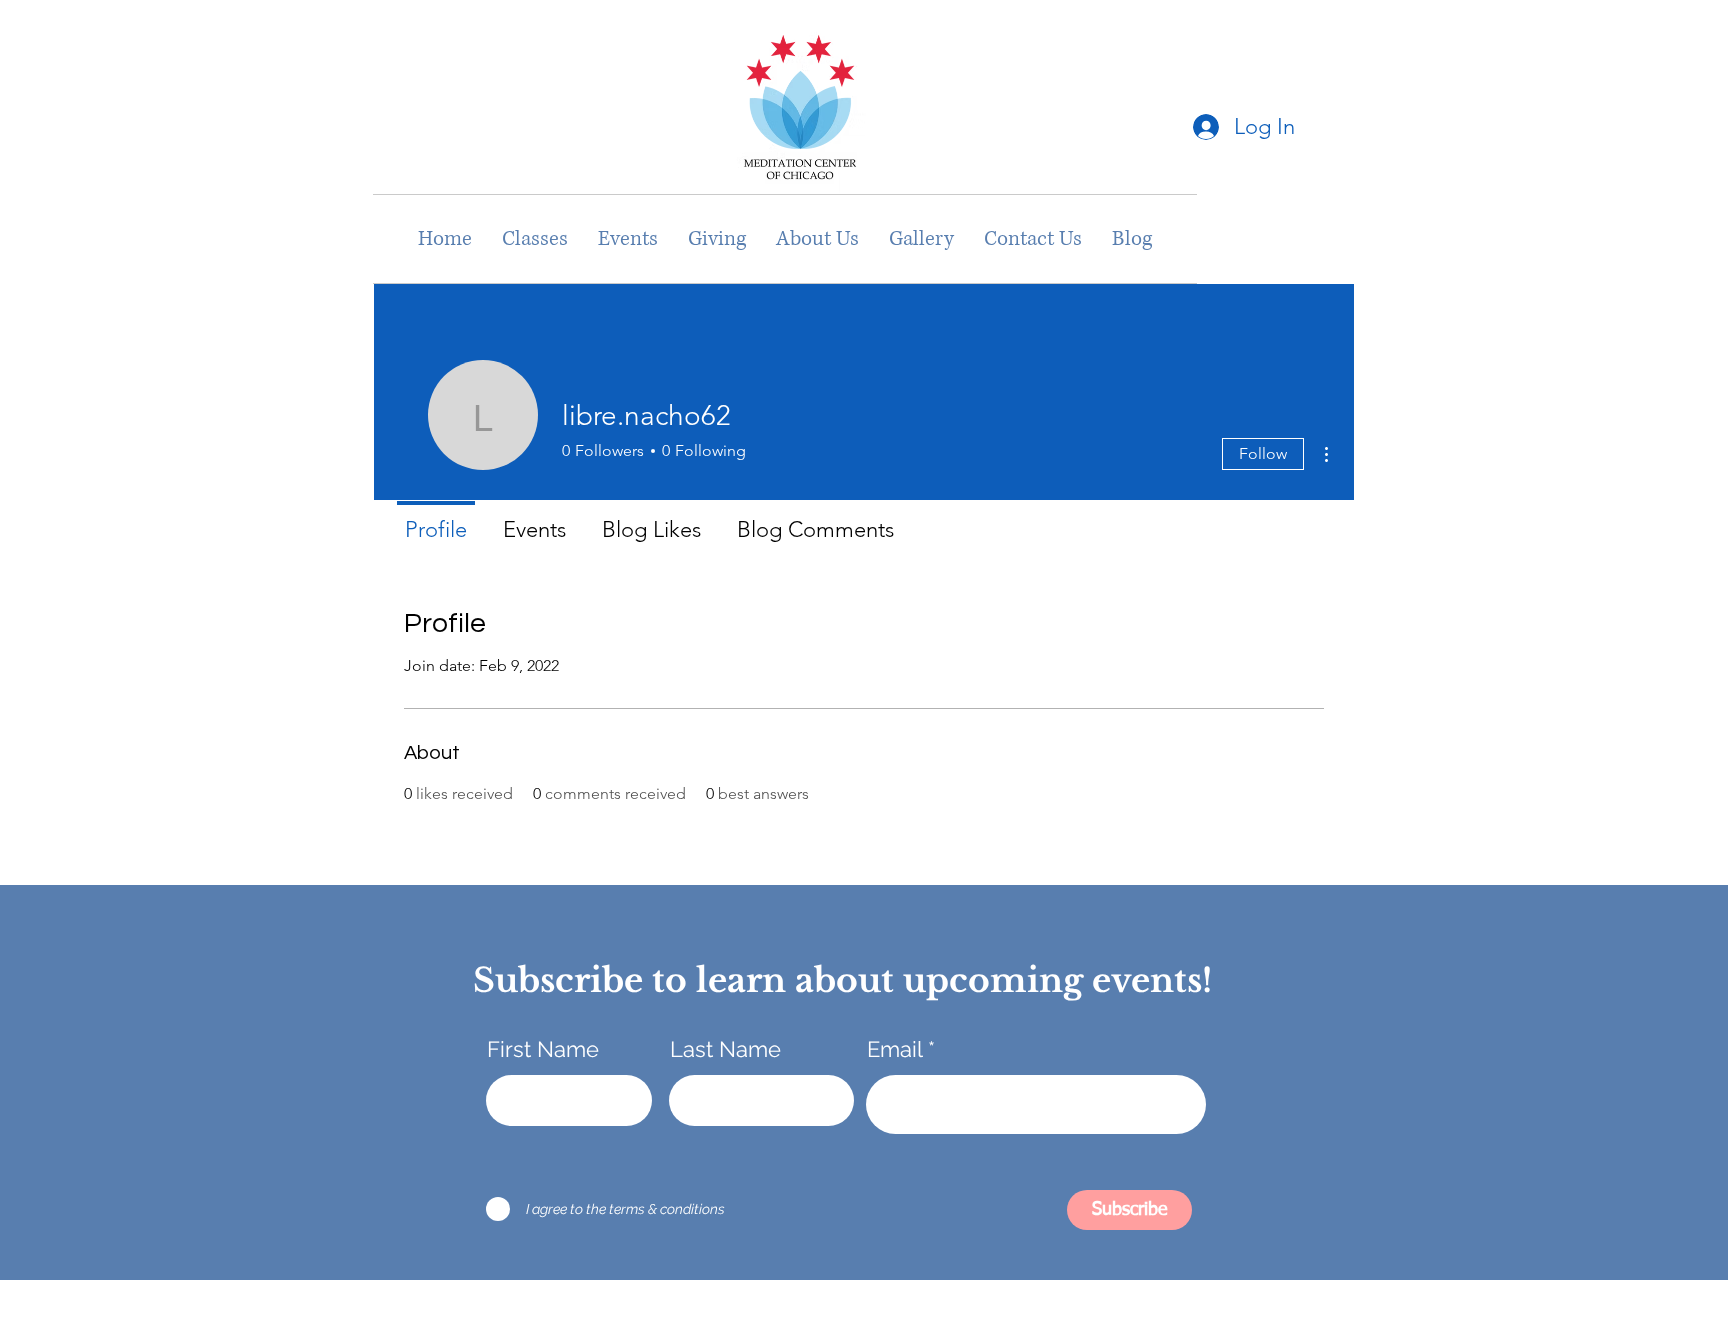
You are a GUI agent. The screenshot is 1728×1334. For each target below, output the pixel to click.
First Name (543, 1049)
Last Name (725, 1049)
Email (894, 1049)
